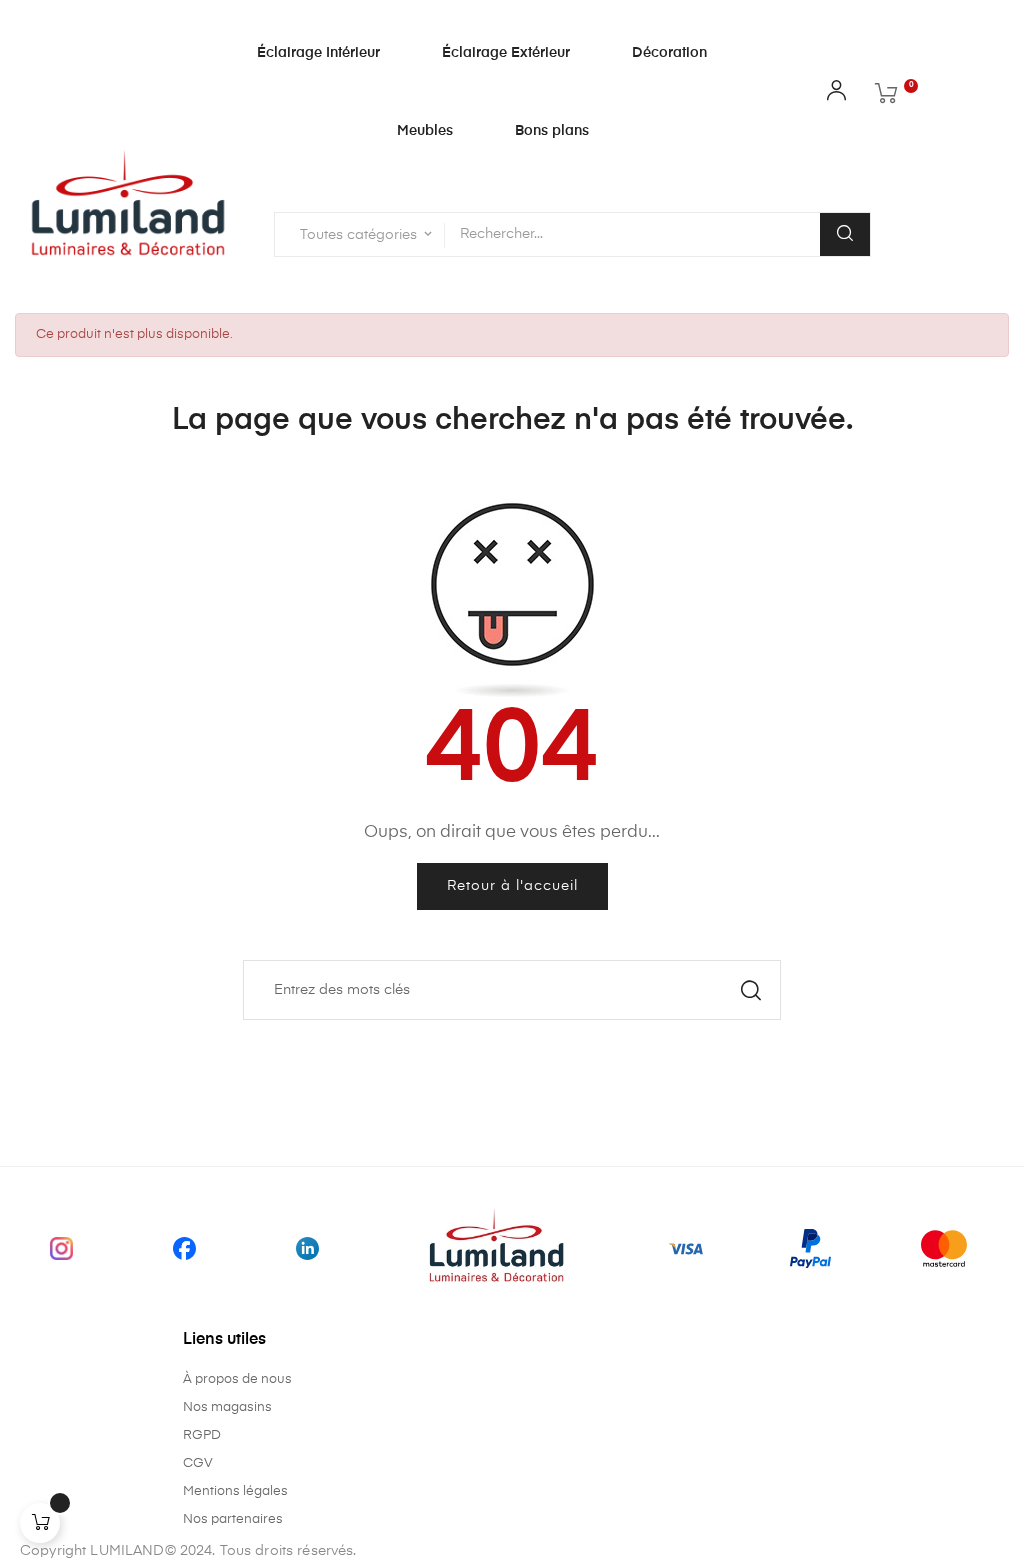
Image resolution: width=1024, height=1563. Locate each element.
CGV (198, 1463)
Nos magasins (227, 1407)
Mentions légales (235, 1491)
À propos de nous (237, 1379)
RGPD (202, 1435)
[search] (845, 234)
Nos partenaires (233, 1519)
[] (40, 1523)
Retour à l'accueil (512, 886)
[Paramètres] (836, 95)
